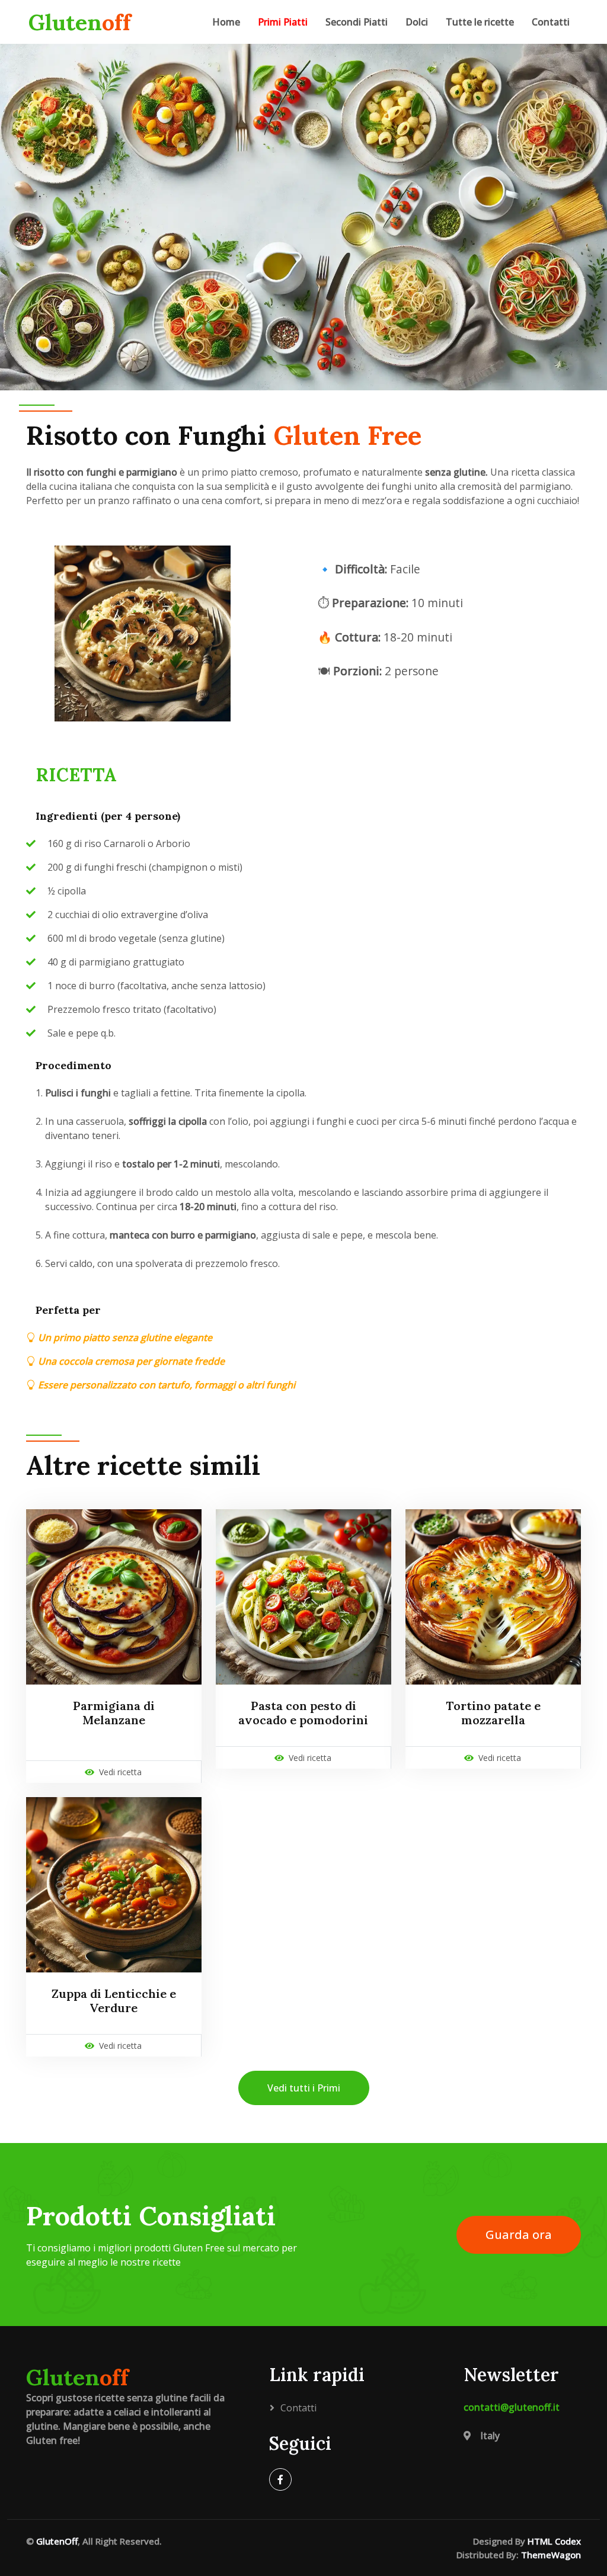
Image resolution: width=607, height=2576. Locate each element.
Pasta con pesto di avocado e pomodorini (303, 1713)
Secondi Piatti (357, 22)
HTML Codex (554, 2541)
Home (226, 22)
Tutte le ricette (480, 22)
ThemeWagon (551, 2555)
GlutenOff (57, 2541)
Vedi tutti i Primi (304, 2088)
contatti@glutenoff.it (512, 2407)
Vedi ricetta (120, 1772)
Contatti (551, 22)
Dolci (417, 22)
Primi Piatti (283, 22)
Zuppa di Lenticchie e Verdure (114, 2001)
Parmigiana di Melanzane (114, 1713)
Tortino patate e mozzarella (493, 1713)
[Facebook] (280, 2479)
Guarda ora (519, 2235)
